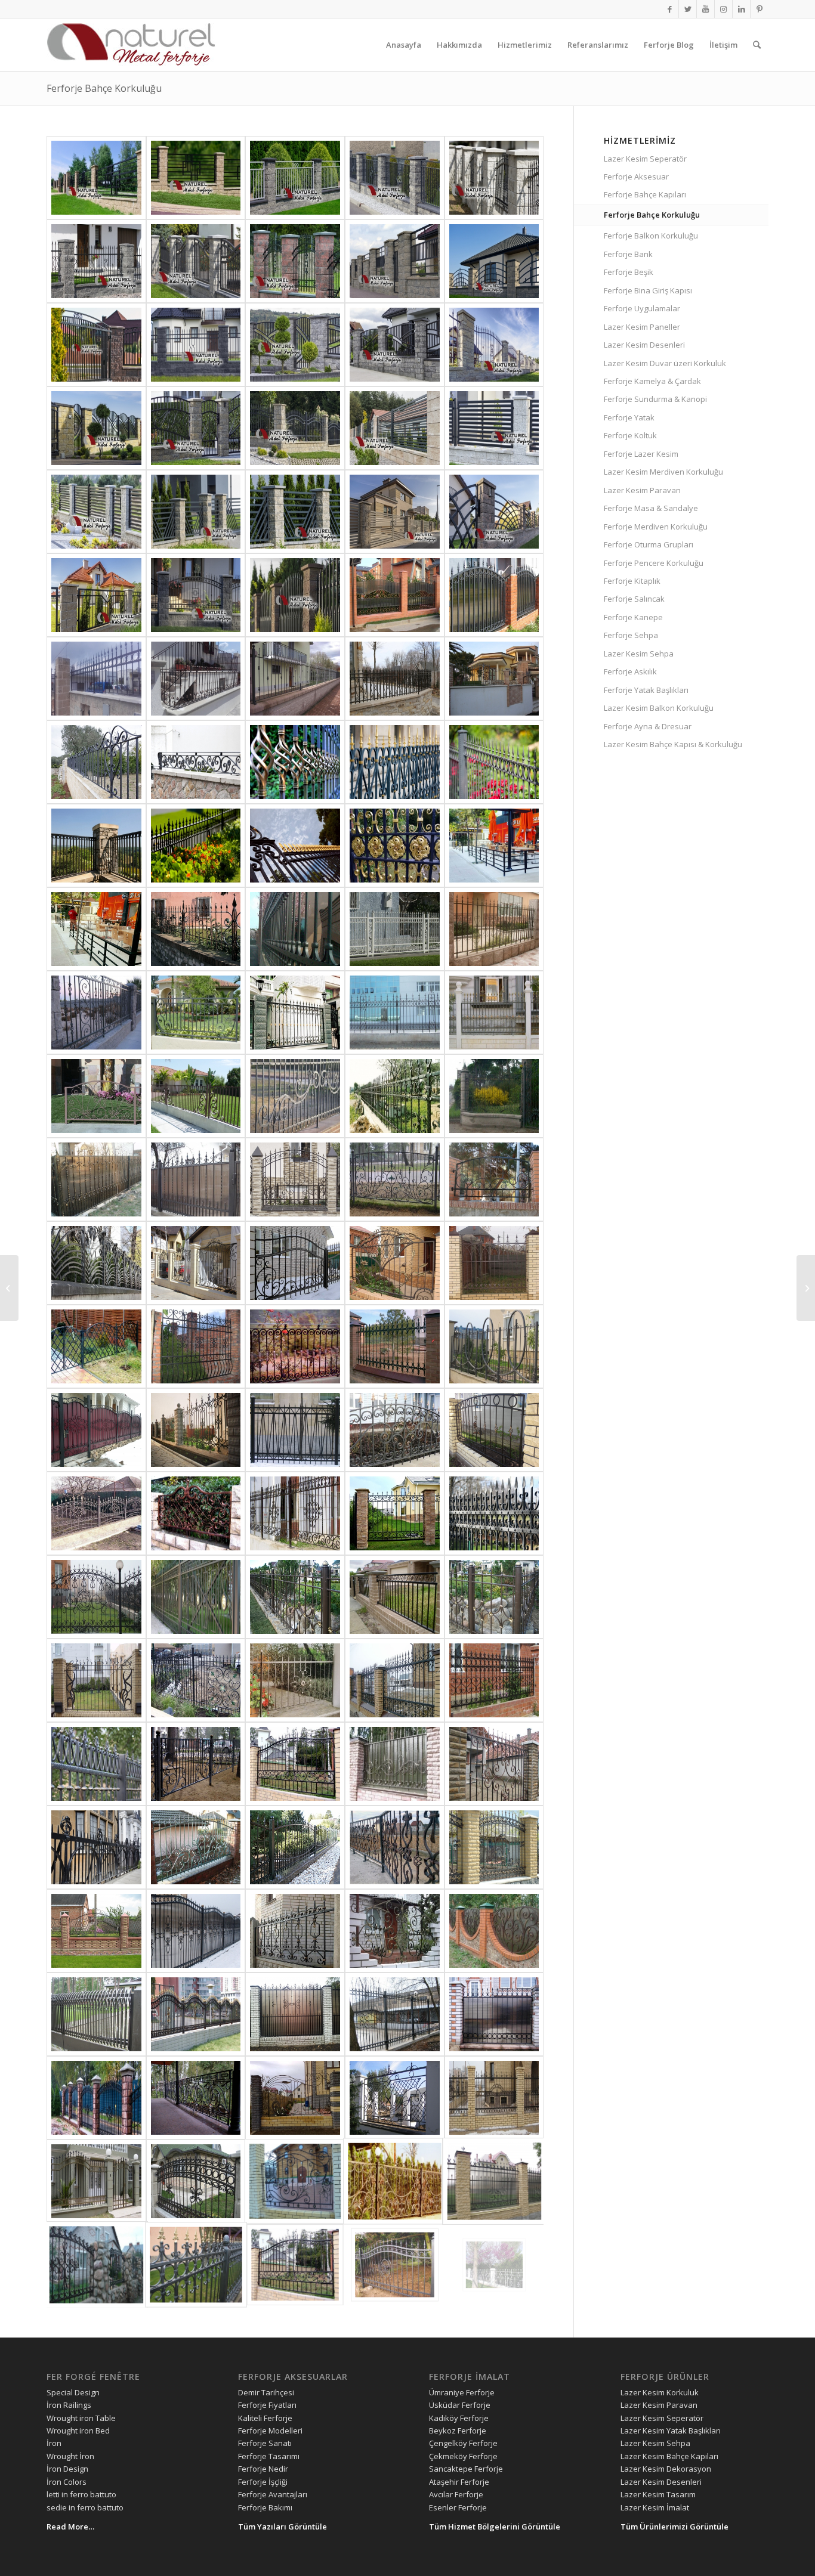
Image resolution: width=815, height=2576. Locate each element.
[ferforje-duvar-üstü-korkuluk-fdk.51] (295, 1179)
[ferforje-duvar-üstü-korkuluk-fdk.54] (96, 1179)
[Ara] (757, 45)
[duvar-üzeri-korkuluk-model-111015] (494, 345)
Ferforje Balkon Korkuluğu (651, 236)
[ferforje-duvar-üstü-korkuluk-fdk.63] (196, 2181)
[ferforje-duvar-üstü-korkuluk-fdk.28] (494, 1513)
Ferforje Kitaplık (632, 581)
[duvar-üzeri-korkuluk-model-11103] (196, 178)
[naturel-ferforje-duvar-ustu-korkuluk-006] (196, 1096)
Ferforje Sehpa (631, 635)
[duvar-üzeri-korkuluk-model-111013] (196, 345)
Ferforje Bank (628, 254)
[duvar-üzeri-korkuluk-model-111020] (96, 512)
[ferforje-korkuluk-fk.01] (295, 762)
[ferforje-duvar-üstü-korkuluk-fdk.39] (494, 1346)
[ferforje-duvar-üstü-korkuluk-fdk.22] (96, 1680)
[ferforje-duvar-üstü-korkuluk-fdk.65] (494, 2098)
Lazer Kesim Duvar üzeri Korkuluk (665, 363)
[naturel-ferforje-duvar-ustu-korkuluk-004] (295, 1096)
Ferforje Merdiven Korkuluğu (656, 527)
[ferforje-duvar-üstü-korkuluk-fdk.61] (395, 2181)
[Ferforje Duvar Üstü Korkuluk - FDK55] (494, 2265)
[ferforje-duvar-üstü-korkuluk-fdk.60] (494, 2181)
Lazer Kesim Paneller (642, 327)
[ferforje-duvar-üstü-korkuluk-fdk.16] (196, 1764)
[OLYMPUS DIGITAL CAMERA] (96, 2014)
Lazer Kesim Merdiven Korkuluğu (663, 472)
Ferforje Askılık (630, 671)
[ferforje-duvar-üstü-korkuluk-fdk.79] (196, 1931)
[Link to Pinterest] (760, 9)
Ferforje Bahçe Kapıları (645, 194)
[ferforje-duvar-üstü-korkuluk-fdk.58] (196, 2265)
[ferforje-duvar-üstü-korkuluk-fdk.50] (395, 1179)
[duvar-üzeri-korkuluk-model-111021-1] (295, 512)
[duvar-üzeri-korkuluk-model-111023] (395, 512)
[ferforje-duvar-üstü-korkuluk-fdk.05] (494, 595)
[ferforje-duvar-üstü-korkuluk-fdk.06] (395, 595)
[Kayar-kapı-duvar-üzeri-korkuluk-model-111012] (96, 345)
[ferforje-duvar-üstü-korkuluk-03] (196, 679)
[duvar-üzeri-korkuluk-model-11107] (96, 261)
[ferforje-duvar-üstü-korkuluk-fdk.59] (96, 2265)
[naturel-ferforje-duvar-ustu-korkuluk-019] (295, 929)
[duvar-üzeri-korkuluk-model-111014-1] (395, 345)
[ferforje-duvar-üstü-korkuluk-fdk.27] (96, 1597)
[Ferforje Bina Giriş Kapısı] (9, 1288)
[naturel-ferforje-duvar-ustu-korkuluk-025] (494, 846)
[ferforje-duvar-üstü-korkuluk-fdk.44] (494, 1263)
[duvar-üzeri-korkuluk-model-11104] (295, 178)
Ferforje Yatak (629, 417)
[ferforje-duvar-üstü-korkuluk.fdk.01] (395, 762)
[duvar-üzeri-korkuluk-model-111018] (395, 428)
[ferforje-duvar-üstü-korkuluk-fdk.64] (96, 2181)
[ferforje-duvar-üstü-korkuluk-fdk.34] (395, 1430)
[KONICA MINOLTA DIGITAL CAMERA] (494, 929)
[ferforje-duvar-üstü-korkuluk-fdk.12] (96, 1847)
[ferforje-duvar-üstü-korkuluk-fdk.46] (295, 1263)
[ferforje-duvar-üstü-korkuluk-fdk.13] (494, 1764)
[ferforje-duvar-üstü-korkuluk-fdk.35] (295, 1430)
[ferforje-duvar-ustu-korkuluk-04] (96, 762)
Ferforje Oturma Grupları (649, 544)
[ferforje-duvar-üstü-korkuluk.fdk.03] (295, 846)
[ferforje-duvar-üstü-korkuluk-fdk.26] (196, 1597)
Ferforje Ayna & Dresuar (648, 726)
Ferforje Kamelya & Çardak (652, 381)
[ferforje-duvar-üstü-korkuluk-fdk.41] (295, 1346)
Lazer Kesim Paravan (642, 490)
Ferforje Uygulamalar (642, 308)
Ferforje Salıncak (634, 599)
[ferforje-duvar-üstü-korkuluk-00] (494, 679)
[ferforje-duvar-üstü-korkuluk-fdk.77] (295, 1931)
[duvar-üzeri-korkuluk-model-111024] (96, 595)
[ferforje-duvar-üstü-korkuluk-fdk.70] (494, 2014)
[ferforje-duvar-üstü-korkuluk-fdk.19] (395, 1680)
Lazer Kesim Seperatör (645, 159)
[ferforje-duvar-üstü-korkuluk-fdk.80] (96, 1931)
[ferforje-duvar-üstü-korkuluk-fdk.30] (295, 1513)
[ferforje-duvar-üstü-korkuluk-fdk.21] (196, 1680)
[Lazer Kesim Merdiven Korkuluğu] (806, 1288)
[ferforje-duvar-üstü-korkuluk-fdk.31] (196, 1513)
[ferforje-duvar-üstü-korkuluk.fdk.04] (96, 846)
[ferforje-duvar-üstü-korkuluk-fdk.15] (295, 1764)
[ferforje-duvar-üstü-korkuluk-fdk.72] (295, 2014)
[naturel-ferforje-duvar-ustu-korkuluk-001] (494, 1096)
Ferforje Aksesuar (636, 177)
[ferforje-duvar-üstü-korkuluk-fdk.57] (295, 2265)
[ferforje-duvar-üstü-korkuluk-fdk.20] (295, 1680)
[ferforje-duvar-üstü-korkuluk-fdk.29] (395, 1513)
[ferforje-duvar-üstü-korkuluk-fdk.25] (295, 1597)
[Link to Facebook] (670, 9)
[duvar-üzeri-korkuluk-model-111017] (295, 428)
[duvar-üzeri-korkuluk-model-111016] (196, 428)
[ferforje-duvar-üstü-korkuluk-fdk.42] (196, 1346)
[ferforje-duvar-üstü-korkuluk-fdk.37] (96, 1430)
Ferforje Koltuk (630, 435)
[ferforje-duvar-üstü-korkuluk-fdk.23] (494, 1597)
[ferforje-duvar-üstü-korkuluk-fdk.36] (196, 1430)
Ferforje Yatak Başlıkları (646, 690)
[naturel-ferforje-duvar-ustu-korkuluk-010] (295, 1013)
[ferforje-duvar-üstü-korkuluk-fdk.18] (494, 1680)
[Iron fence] (494, 762)
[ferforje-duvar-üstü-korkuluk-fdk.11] (196, 1847)
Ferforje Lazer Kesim (641, 454)
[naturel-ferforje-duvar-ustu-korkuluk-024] (96, 929)
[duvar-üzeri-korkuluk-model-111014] (295, 345)
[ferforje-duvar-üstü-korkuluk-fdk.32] (96, 1513)
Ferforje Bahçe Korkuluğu (104, 88)
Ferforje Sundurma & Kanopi (655, 399)
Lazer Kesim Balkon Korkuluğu (659, 708)
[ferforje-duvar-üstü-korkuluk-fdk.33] (494, 1430)
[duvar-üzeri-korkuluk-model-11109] (295, 261)
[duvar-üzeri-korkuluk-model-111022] (494, 512)
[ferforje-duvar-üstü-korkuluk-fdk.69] (96, 2098)
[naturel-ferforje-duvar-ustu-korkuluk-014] (395, 929)
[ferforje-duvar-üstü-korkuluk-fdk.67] (295, 2098)
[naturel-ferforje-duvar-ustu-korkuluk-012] (96, 1013)
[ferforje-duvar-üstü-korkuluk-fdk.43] (96, 1346)
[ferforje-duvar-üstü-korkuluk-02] (295, 679)
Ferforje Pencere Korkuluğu (654, 563)
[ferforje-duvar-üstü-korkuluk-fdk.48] (96, 1263)
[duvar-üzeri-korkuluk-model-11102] (96, 178)
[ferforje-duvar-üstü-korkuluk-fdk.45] (395, 1263)
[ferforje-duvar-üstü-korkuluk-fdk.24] (395, 1597)
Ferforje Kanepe (633, 617)
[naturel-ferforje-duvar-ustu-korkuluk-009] (395, 1013)
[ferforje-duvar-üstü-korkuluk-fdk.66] (395, 2098)
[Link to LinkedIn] (741, 9)
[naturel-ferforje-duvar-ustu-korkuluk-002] (395, 1096)
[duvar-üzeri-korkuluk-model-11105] (395, 178)
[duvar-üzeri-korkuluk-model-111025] (295, 595)
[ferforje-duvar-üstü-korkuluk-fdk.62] (295, 2181)
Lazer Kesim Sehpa (639, 654)
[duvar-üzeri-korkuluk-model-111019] (494, 428)
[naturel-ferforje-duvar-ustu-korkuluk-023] (196, 929)
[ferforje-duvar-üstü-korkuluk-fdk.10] (295, 1847)
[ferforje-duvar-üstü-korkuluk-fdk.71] (395, 2014)
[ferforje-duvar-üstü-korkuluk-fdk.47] (196, 1263)
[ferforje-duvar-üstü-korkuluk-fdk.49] (494, 1179)
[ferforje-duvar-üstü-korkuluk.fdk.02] (395, 846)
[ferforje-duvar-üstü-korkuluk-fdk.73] (196, 2014)
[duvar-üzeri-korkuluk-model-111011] (494, 261)
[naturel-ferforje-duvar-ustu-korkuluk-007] (96, 1096)
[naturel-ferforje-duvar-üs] (196, 595)
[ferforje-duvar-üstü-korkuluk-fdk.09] (395, 1847)
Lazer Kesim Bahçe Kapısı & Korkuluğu (673, 744)
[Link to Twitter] (688, 9)
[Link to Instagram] (723, 9)
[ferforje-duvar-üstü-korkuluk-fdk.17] (96, 1764)
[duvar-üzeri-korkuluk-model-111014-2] (96, 428)
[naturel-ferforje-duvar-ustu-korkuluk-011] (196, 1013)
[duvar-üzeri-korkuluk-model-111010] (395, 261)
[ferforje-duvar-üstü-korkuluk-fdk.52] (196, 1179)
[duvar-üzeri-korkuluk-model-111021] (196, 512)
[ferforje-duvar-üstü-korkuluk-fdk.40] (395, 1346)
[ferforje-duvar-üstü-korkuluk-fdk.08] (494, 1847)
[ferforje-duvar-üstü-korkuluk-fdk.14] (395, 1764)
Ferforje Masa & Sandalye (651, 508)
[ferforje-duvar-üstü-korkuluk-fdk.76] (395, 1931)
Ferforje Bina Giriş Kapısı (648, 290)
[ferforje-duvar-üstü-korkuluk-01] (395, 679)
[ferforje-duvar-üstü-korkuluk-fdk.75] (494, 1931)
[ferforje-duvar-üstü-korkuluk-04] (96, 679)
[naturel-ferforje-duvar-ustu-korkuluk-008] (494, 1013)
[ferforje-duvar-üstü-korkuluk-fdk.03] (196, 846)
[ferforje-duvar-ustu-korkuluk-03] (196, 762)
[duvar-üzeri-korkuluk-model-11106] (494, 178)
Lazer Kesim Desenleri (644, 345)
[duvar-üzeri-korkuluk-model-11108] (196, 261)
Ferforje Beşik (629, 272)
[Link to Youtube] (706, 9)
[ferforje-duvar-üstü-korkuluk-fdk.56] (395, 2265)
